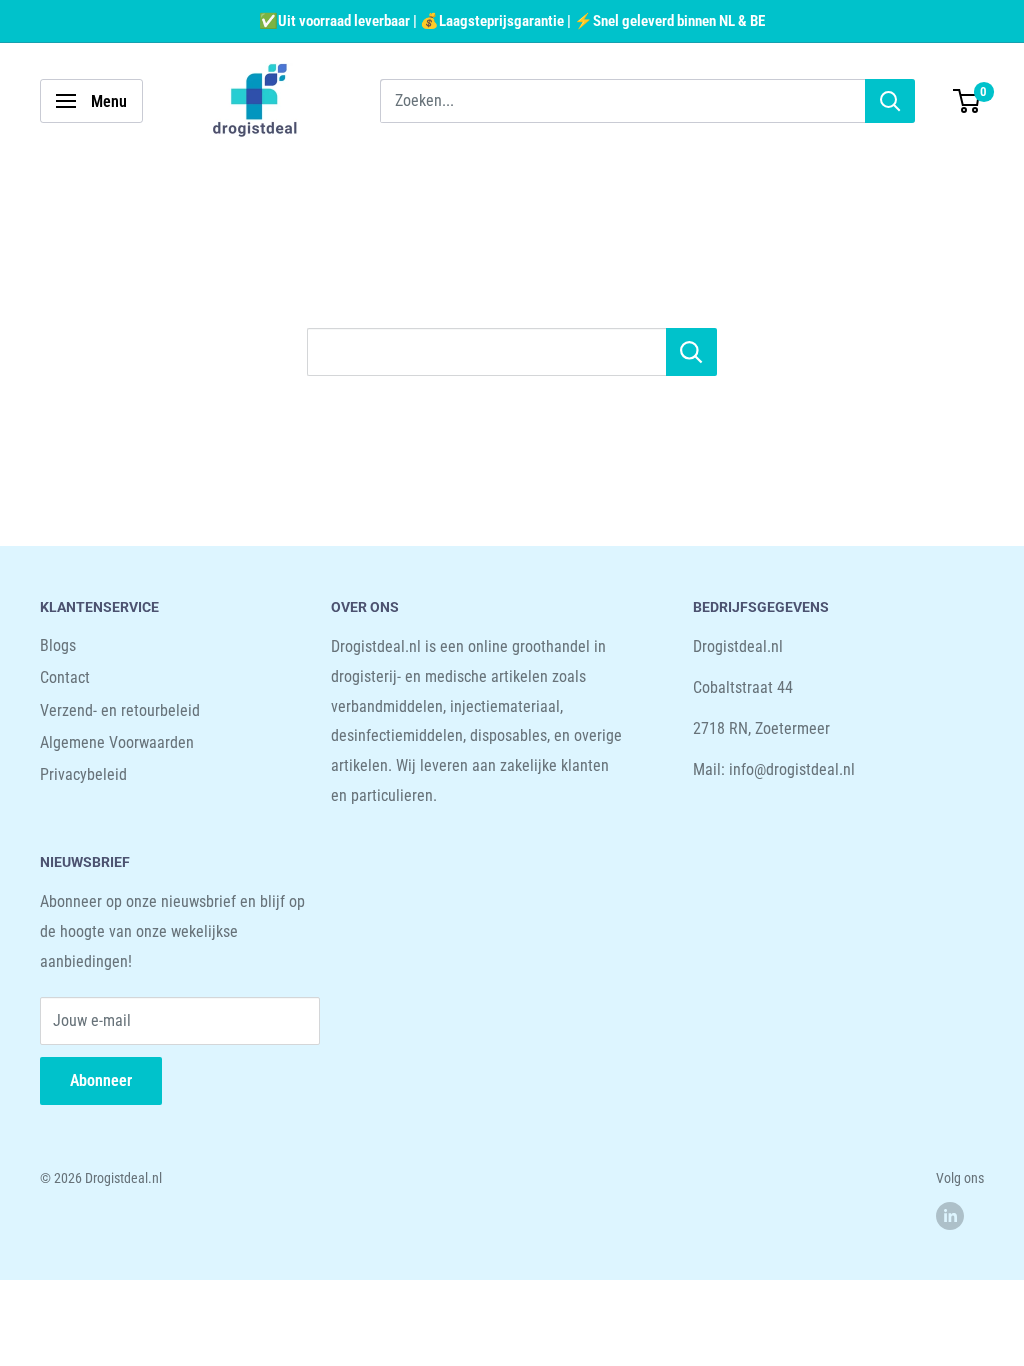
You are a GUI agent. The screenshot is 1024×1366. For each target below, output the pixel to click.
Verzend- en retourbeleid (120, 710)
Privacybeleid (83, 774)
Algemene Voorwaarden (117, 742)
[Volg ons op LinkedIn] (950, 1216)
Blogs (58, 645)
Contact (65, 677)
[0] (967, 101)
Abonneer (101, 1080)
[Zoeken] (890, 101)
